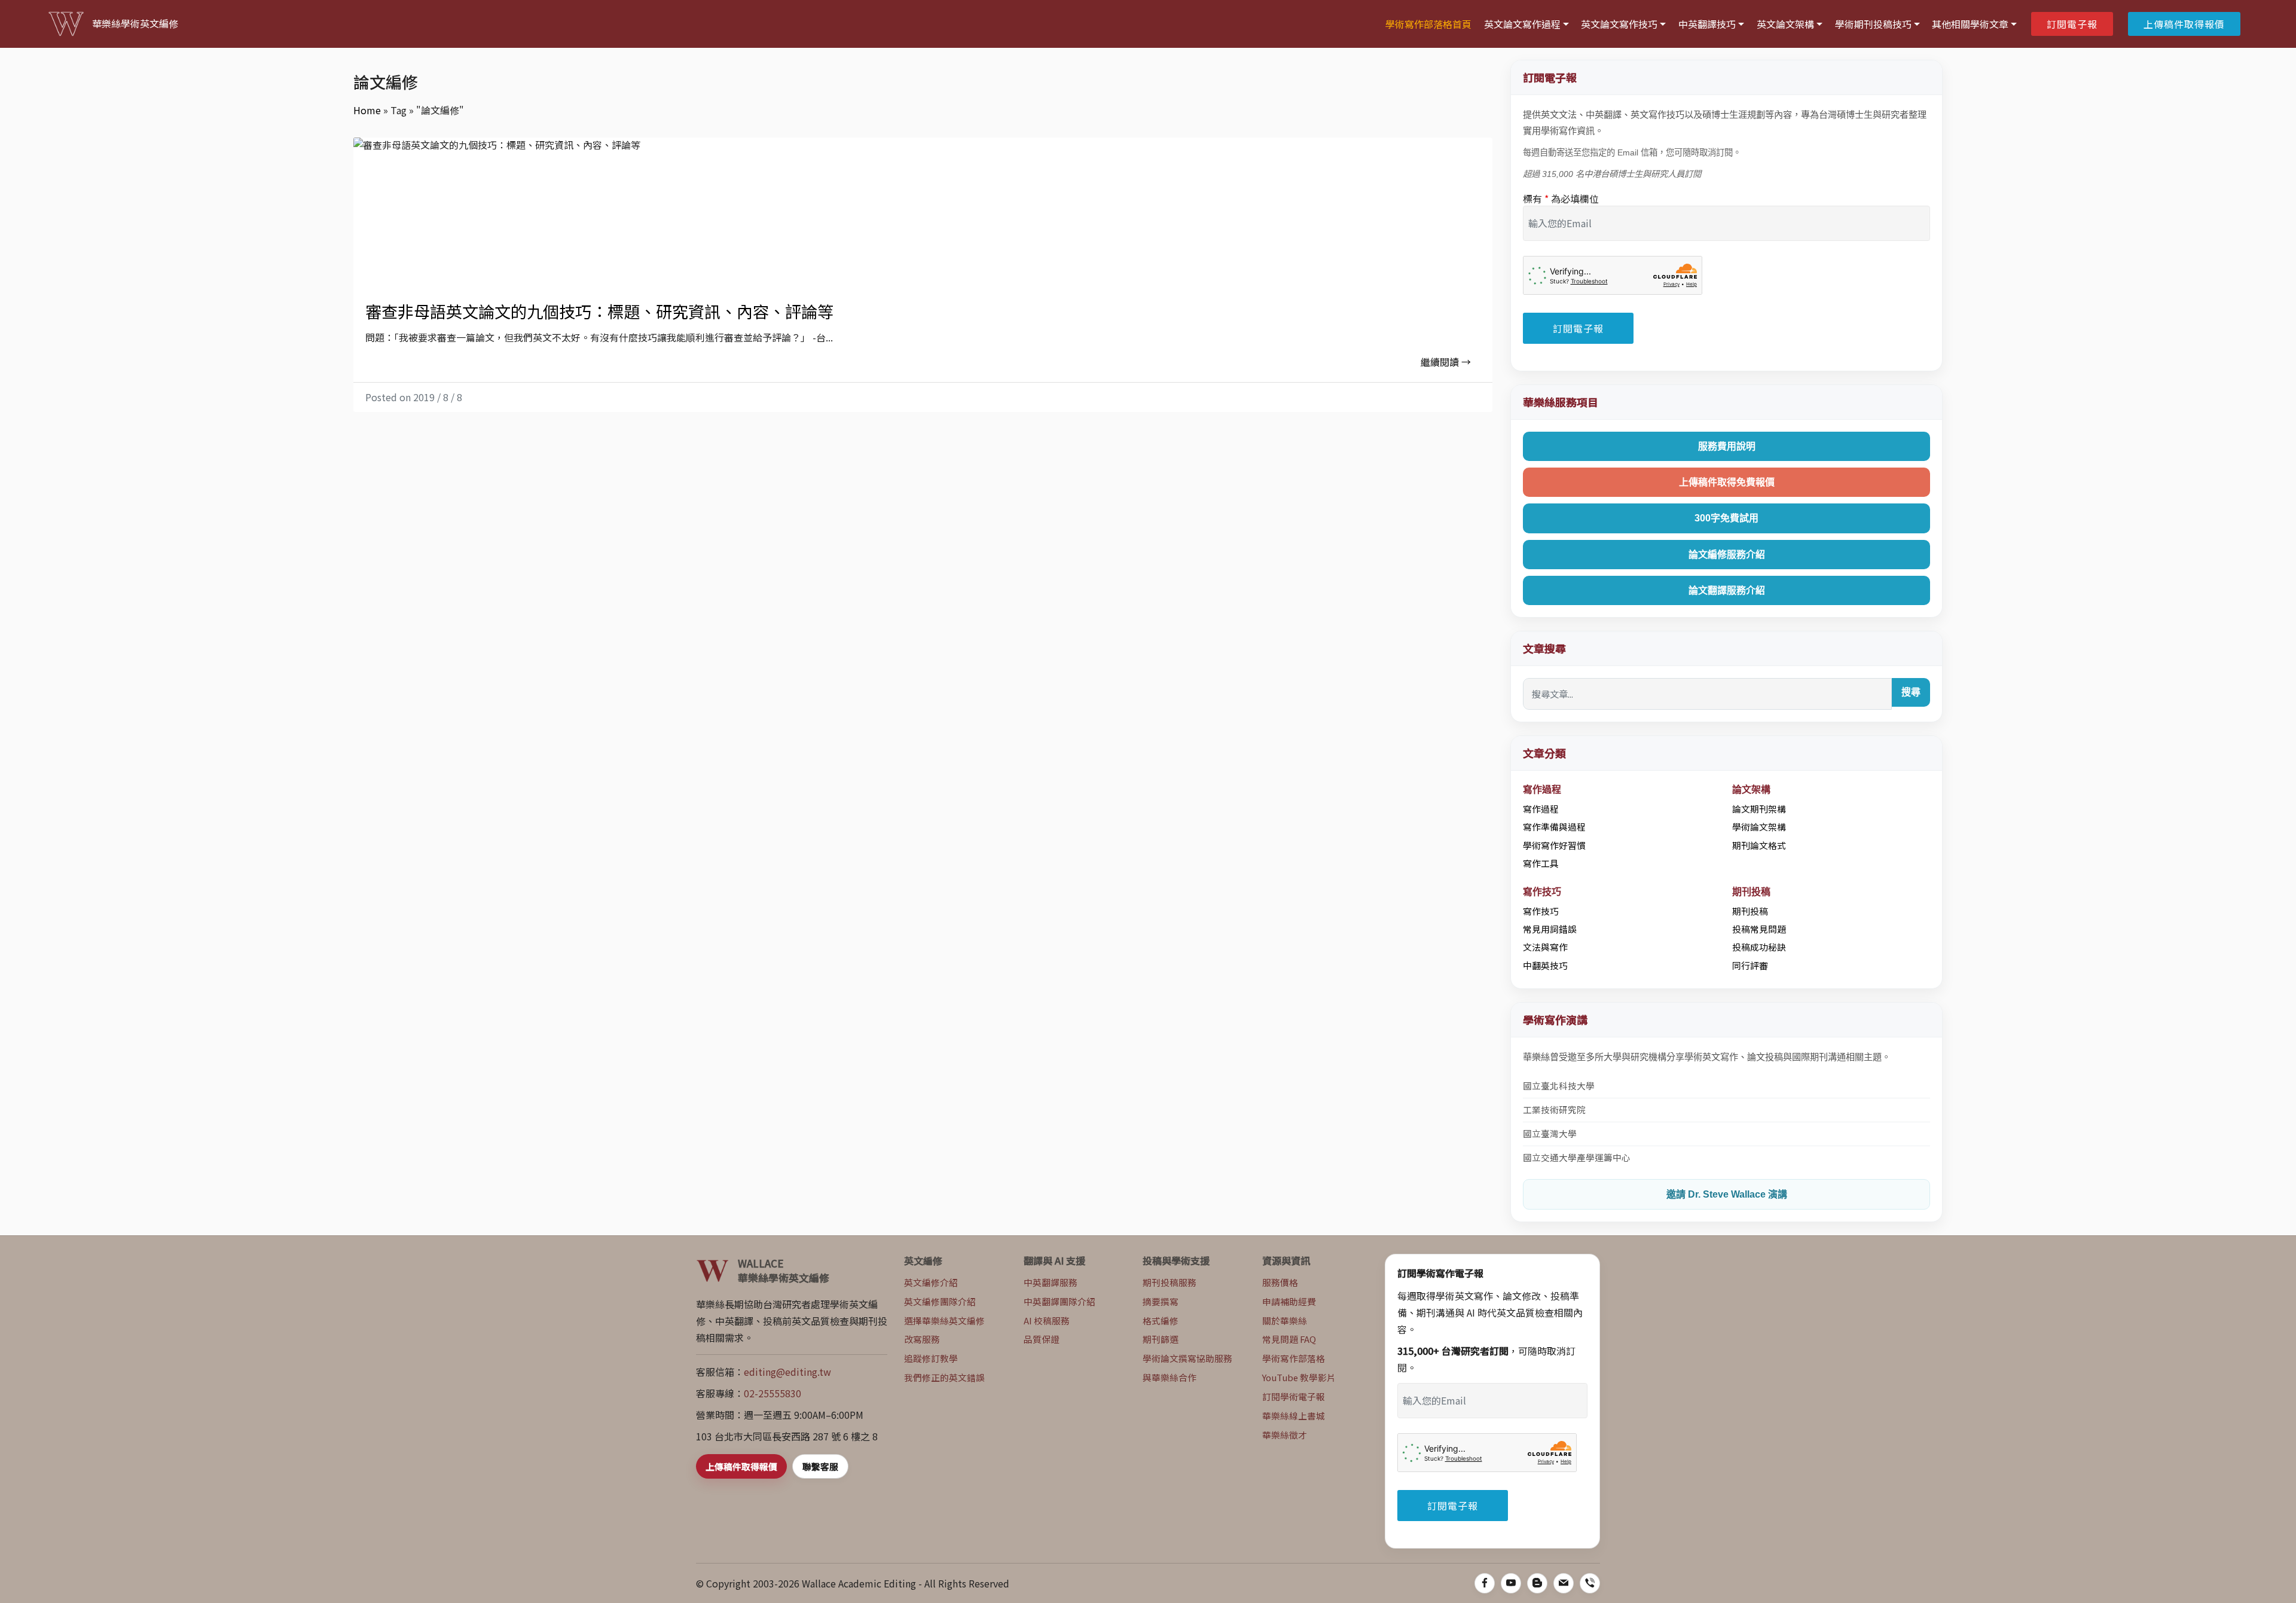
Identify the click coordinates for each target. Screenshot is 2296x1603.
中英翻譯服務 (1051, 1282)
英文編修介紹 (931, 1282)
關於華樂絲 (1285, 1320)
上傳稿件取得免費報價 (1727, 482)
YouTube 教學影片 (1299, 1377)
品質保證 (1042, 1339)
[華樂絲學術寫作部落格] (1537, 1583)
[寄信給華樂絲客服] (1564, 1583)
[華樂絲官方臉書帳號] (1485, 1583)
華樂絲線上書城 (1294, 1416)
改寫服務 (922, 1339)
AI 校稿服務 (1047, 1320)
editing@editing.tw (787, 1372)
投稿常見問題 (1759, 929)
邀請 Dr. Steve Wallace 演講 (1727, 1194)
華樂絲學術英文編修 (135, 24)
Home (367, 110)
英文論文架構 (1785, 24)
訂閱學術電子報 (1294, 1396)
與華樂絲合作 (1170, 1377)
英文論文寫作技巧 (1619, 24)
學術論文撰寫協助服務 (1187, 1358)
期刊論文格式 (1759, 845)
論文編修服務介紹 (1727, 555)
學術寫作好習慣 (1554, 845)
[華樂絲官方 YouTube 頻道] (1511, 1583)
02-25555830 (773, 1393)
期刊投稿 (1750, 911)
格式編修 (1161, 1320)
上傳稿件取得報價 (2184, 24)
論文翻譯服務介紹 (1727, 590)
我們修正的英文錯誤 (944, 1377)
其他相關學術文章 (1970, 24)
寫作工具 (1541, 863)
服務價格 (1280, 1282)
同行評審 (1750, 965)
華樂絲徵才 (1285, 1435)
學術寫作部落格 (1294, 1358)
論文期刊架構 (1759, 809)
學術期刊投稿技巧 (1873, 24)
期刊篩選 (1161, 1339)
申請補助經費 (1289, 1301)
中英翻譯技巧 (1707, 24)
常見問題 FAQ (1289, 1339)
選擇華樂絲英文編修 (944, 1320)
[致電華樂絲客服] (1590, 1583)
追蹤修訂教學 (931, 1358)
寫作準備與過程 (1554, 827)
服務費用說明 (1727, 446)
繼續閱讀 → (1446, 362)
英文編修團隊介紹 (940, 1301)
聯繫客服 (820, 1466)
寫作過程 (1541, 809)
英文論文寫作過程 (1522, 24)
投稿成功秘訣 (1759, 947)
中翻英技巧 (1545, 965)
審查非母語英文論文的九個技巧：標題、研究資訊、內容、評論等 (599, 311)
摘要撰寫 (1161, 1301)
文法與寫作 (1545, 947)
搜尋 (1911, 692)
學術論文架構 (1759, 827)
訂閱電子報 (2072, 24)
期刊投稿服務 (1170, 1282)
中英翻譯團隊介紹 (1060, 1301)
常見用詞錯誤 (1550, 929)
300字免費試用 (1726, 518)
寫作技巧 (1541, 911)
